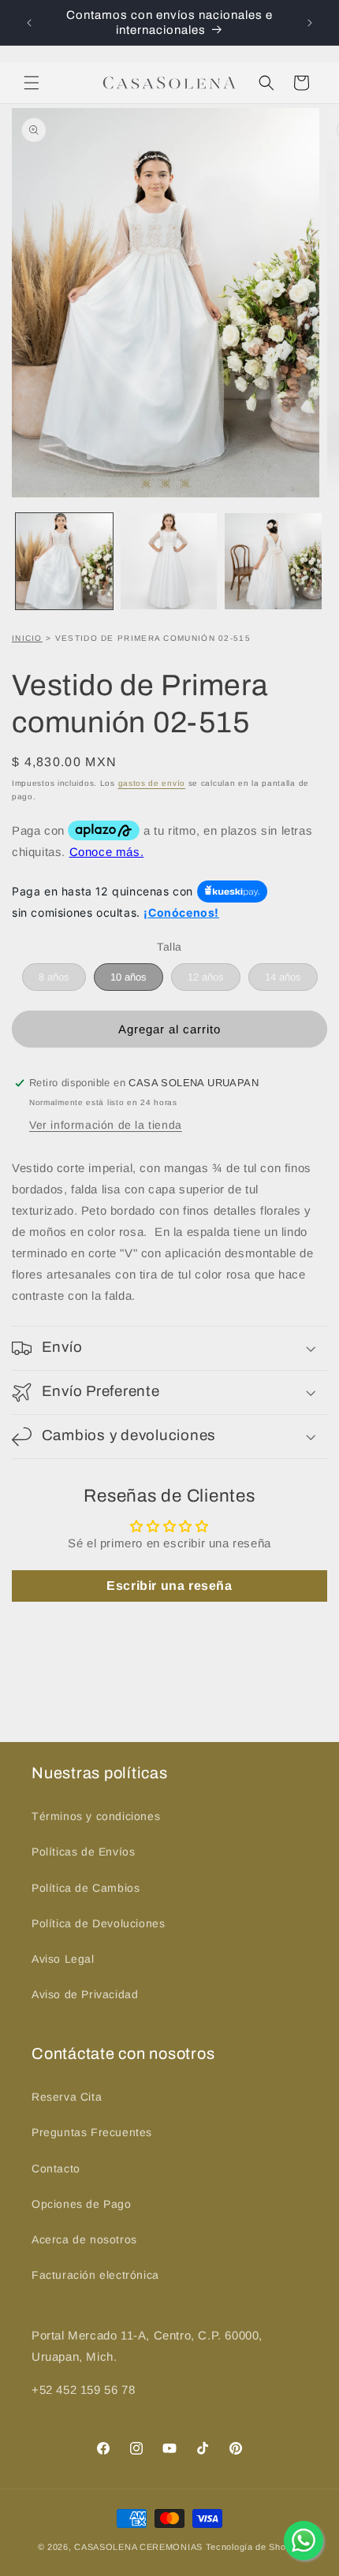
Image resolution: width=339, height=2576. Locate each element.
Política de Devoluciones (98, 1923)
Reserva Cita (67, 2097)
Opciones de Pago (82, 2204)
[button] (32, 83)
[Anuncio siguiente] (310, 23)
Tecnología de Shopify (254, 2547)
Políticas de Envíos (83, 1852)
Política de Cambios (86, 1888)
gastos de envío (152, 783)
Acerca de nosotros (84, 2239)
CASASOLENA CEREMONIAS (138, 2547)
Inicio (27, 638)
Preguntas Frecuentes (92, 2132)
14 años (283, 977)
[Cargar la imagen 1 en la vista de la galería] (64, 562)
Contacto (56, 2168)
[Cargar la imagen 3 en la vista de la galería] (273, 562)
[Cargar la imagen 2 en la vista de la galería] (169, 562)
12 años (206, 977)
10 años (129, 977)
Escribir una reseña (169, 1586)
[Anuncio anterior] (29, 23)
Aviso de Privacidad (85, 1994)
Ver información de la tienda (106, 1125)
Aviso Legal (63, 1959)
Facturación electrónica (95, 2275)
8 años (54, 977)
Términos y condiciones (96, 1816)
